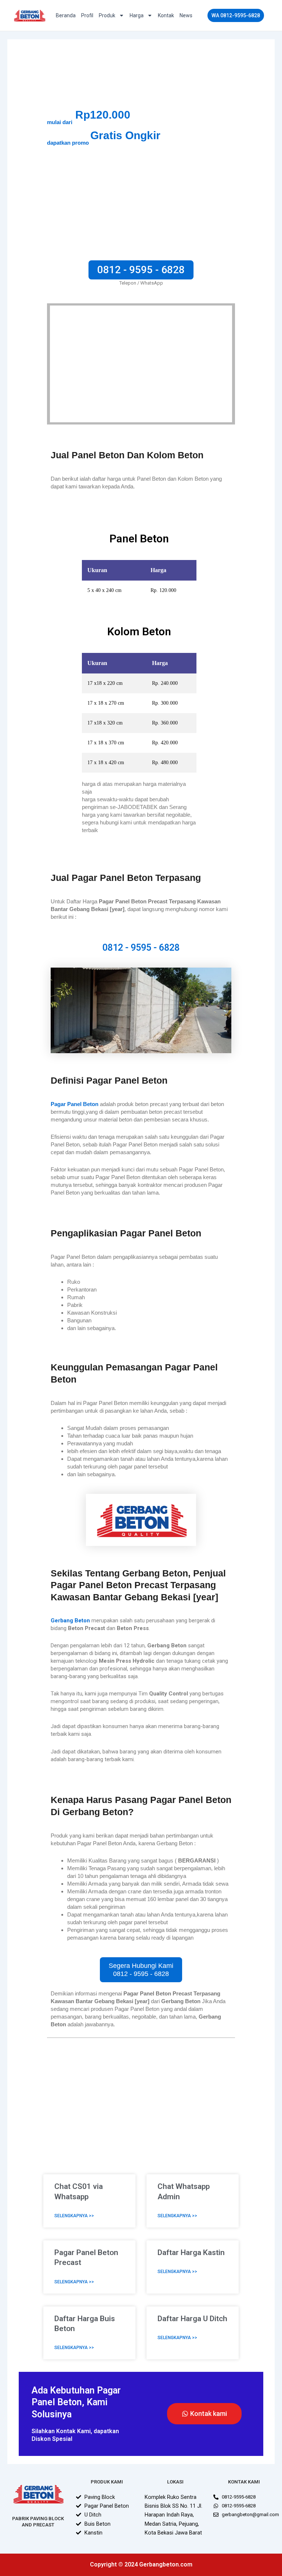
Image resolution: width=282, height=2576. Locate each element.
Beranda (66, 15)
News (186, 15)
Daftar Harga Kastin (191, 2252)
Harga (137, 15)
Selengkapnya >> (74, 2216)
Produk (107, 15)
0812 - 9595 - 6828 (141, 948)
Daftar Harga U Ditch (192, 2319)
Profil (87, 15)
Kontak (166, 15)
